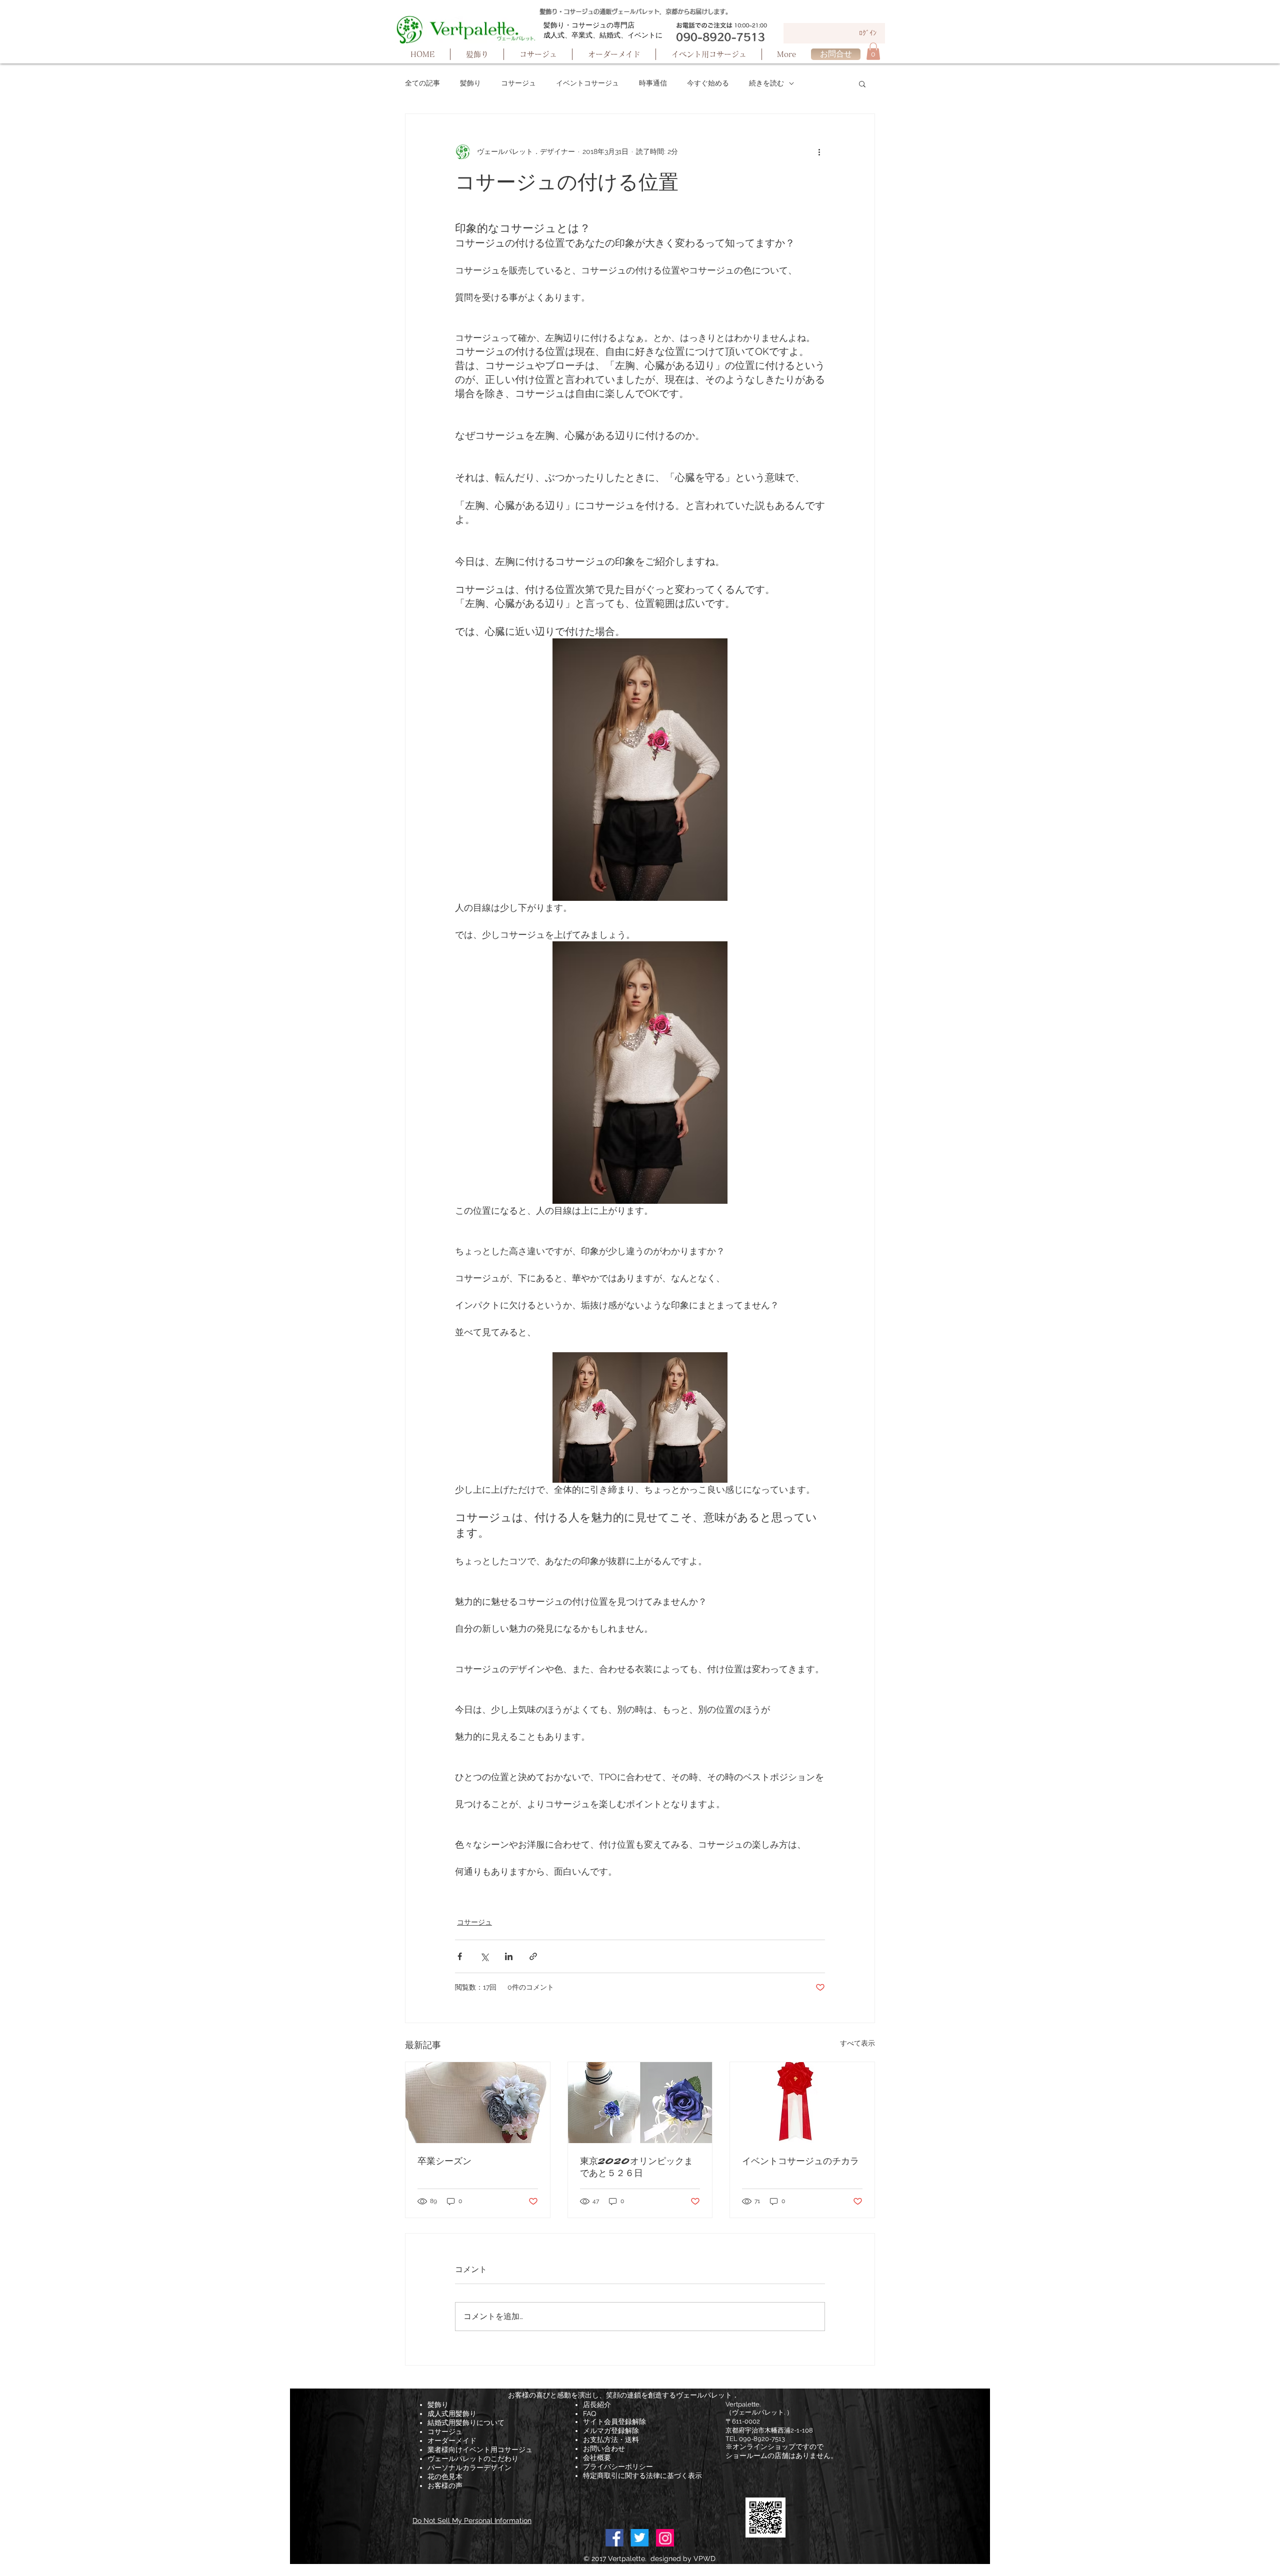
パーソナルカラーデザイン (469, 2468)
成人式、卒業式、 (571, 35)
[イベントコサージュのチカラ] (802, 2103)
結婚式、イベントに (631, 35)
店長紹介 (597, 2405)
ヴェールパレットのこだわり (473, 2459)
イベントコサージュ (587, 83)
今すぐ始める (708, 83)
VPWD (704, 2559)
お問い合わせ (604, 2449)
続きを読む (766, 83)
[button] (873, 51)
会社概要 (597, 2458)
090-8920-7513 (762, 2439)
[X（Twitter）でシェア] (484, 1956)
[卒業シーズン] (478, 2103)
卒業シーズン (444, 2161)
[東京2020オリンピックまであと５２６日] (640, 2103)
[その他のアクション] (819, 152)
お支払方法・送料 (611, 2440)
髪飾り (470, 83)
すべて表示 (857, 2043)
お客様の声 (445, 2486)
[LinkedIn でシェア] (509, 1956)
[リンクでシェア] (533, 1956)
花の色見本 (445, 2477)
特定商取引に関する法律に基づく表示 (642, 2476)
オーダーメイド (452, 2441)
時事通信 (653, 83)
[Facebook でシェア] (460, 1956)
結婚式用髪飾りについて (466, 2423)
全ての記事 (422, 83)
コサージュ (518, 83)
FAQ (589, 2414)
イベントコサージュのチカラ (800, 2161)
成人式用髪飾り (452, 2414)
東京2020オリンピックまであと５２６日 (636, 2167)
